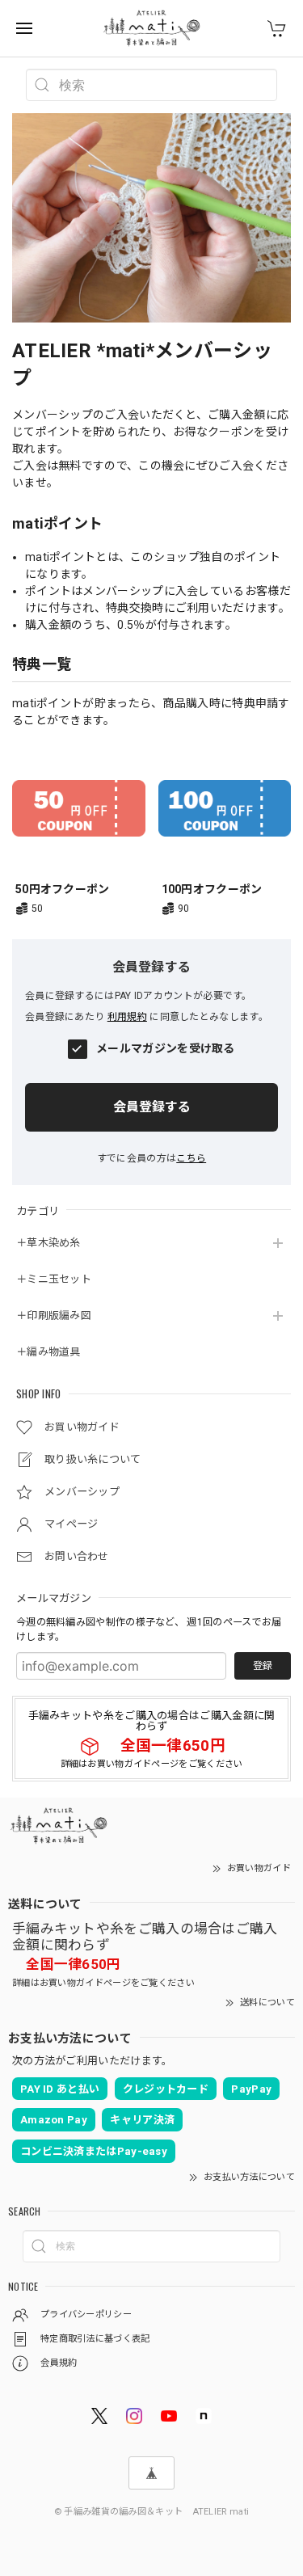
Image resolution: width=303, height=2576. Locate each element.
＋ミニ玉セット (54, 1279)
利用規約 (127, 1017)
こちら (191, 1158)
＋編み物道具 (48, 1352)
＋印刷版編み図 (54, 1315)
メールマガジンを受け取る (166, 1048)
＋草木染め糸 (48, 1243)
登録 (263, 1666)
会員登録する (152, 1107)
